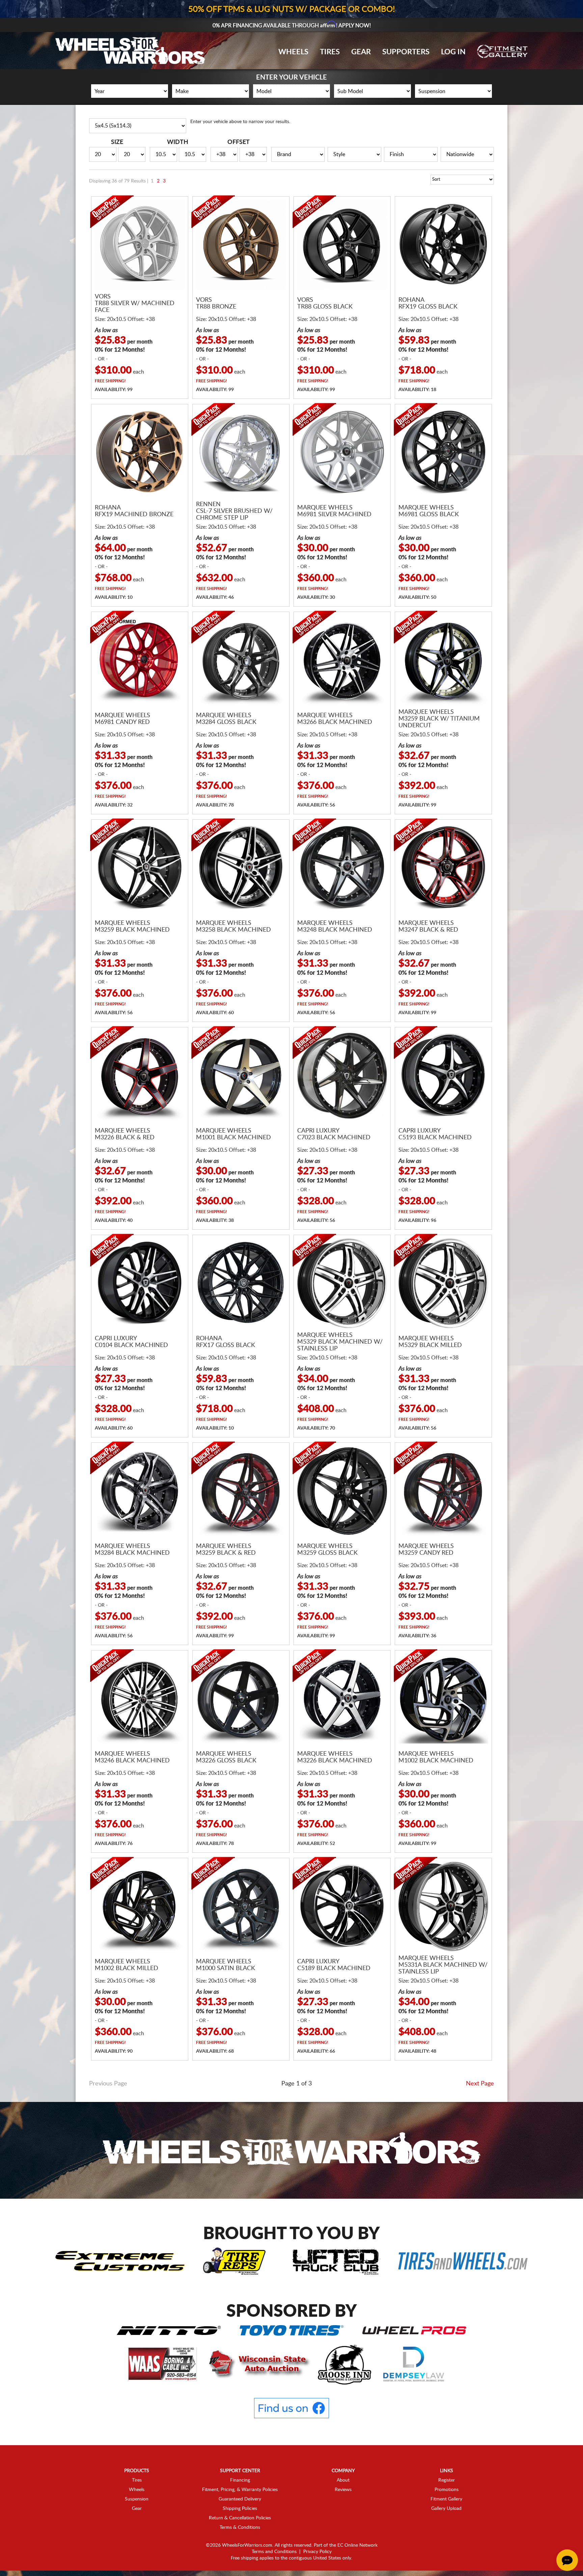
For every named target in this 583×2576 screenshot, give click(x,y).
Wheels (293, 52)
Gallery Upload (446, 2509)
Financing (240, 2480)
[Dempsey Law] (414, 2364)
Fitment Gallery (446, 2499)
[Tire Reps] (234, 2261)
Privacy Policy (317, 2552)
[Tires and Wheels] (463, 2261)
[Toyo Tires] (291, 2330)
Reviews (343, 2490)
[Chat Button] (567, 2560)
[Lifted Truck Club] (336, 2261)
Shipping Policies (240, 2509)
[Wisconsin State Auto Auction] (258, 2364)
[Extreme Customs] (120, 2261)
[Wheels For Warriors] (291, 2150)
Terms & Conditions (240, 2527)
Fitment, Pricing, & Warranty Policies (240, 2490)
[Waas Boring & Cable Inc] (163, 2364)
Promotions (447, 2490)
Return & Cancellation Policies (240, 2518)
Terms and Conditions (274, 2552)
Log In (453, 52)
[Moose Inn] (345, 2364)
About (343, 2480)
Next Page (480, 2084)
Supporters (406, 52)
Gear (361, 52)
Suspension (137, 2499)
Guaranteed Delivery (240, 2499)
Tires (330, 52)
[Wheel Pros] (414, 2330)
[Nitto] (169, 2330)
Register (447, 2480)
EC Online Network (357, 2545)
